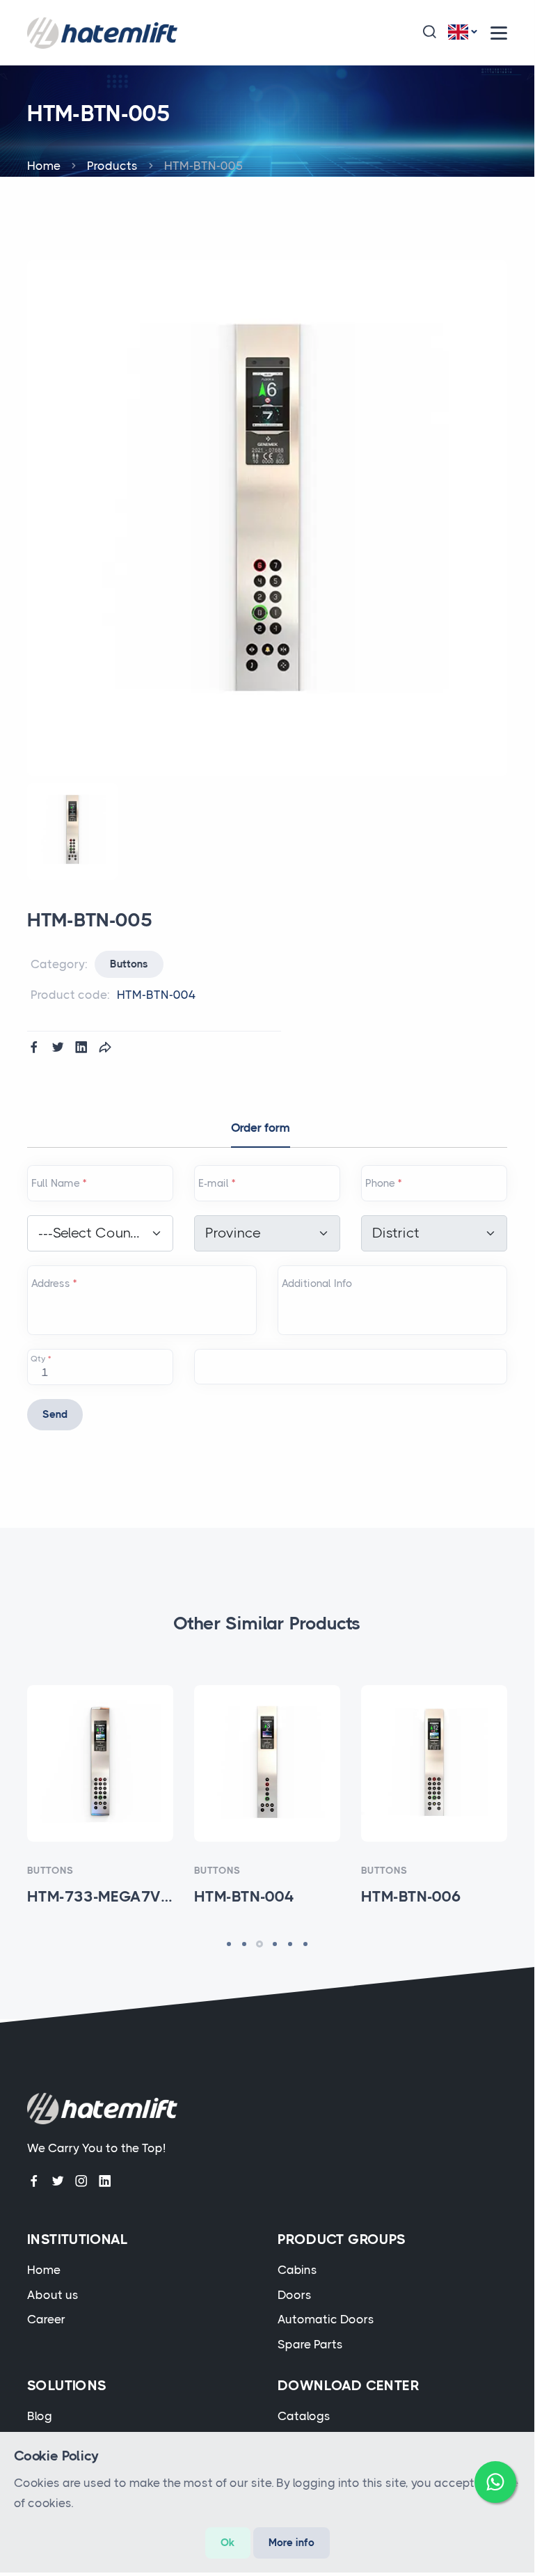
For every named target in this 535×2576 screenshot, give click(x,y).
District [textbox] (396, 1233)
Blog (40, 2416)
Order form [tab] (261, 1128)
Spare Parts (310, 2344)
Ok (228, 2543)
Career (46, 2319)
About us (53, 2295)
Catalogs (304, 2416)
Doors (295, 2295)
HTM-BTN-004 (267, 1774)
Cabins (297, 2270)
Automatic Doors (326, 2319)
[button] (429, 33)
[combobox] (100, 1233)
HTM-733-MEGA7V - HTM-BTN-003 (101, 1774)
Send (55, 1414)
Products (112, 166)
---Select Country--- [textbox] (90, 1233)
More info (292, 2543)
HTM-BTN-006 (434, 1774)
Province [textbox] (233, 1233)
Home (44, 166)
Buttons (129, 964)
